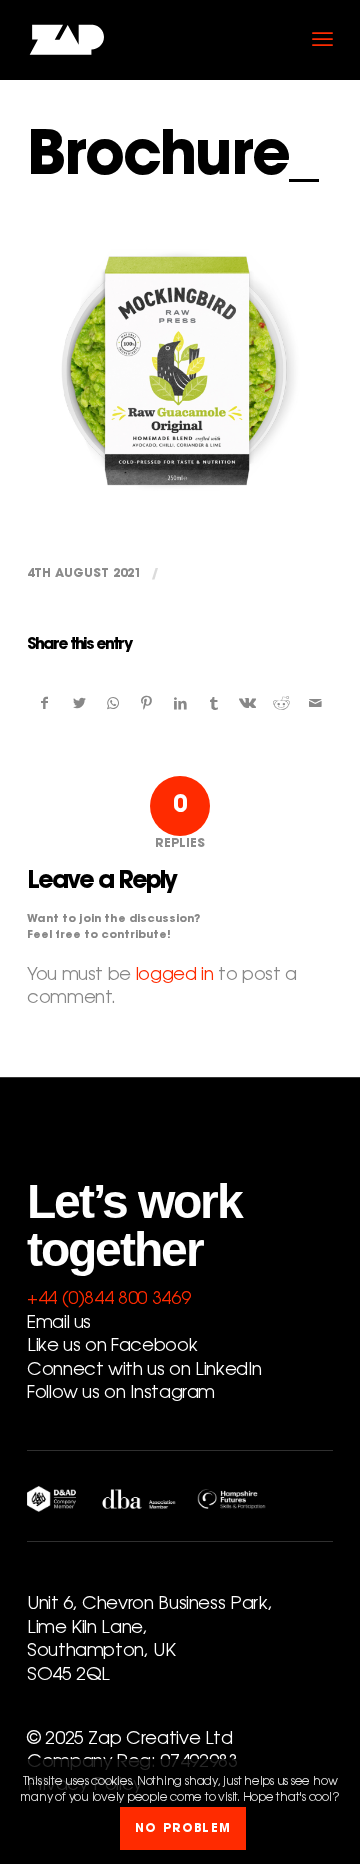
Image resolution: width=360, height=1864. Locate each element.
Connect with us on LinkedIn (144, 1371)
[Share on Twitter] (79, 704)
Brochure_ (172, 160)
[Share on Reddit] (281, 704)
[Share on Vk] (248, 704)
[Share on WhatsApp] (113, 704)
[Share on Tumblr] (214, 704)
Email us (59, 1324)
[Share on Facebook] (45, 704)
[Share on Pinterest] (146, 704)
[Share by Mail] (315, 704)
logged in (175, 976)
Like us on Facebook (112, 1347)
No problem (183, 1829)
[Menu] (322, 40)
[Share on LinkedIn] (180, 704)
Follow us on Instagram (121, 1394)
